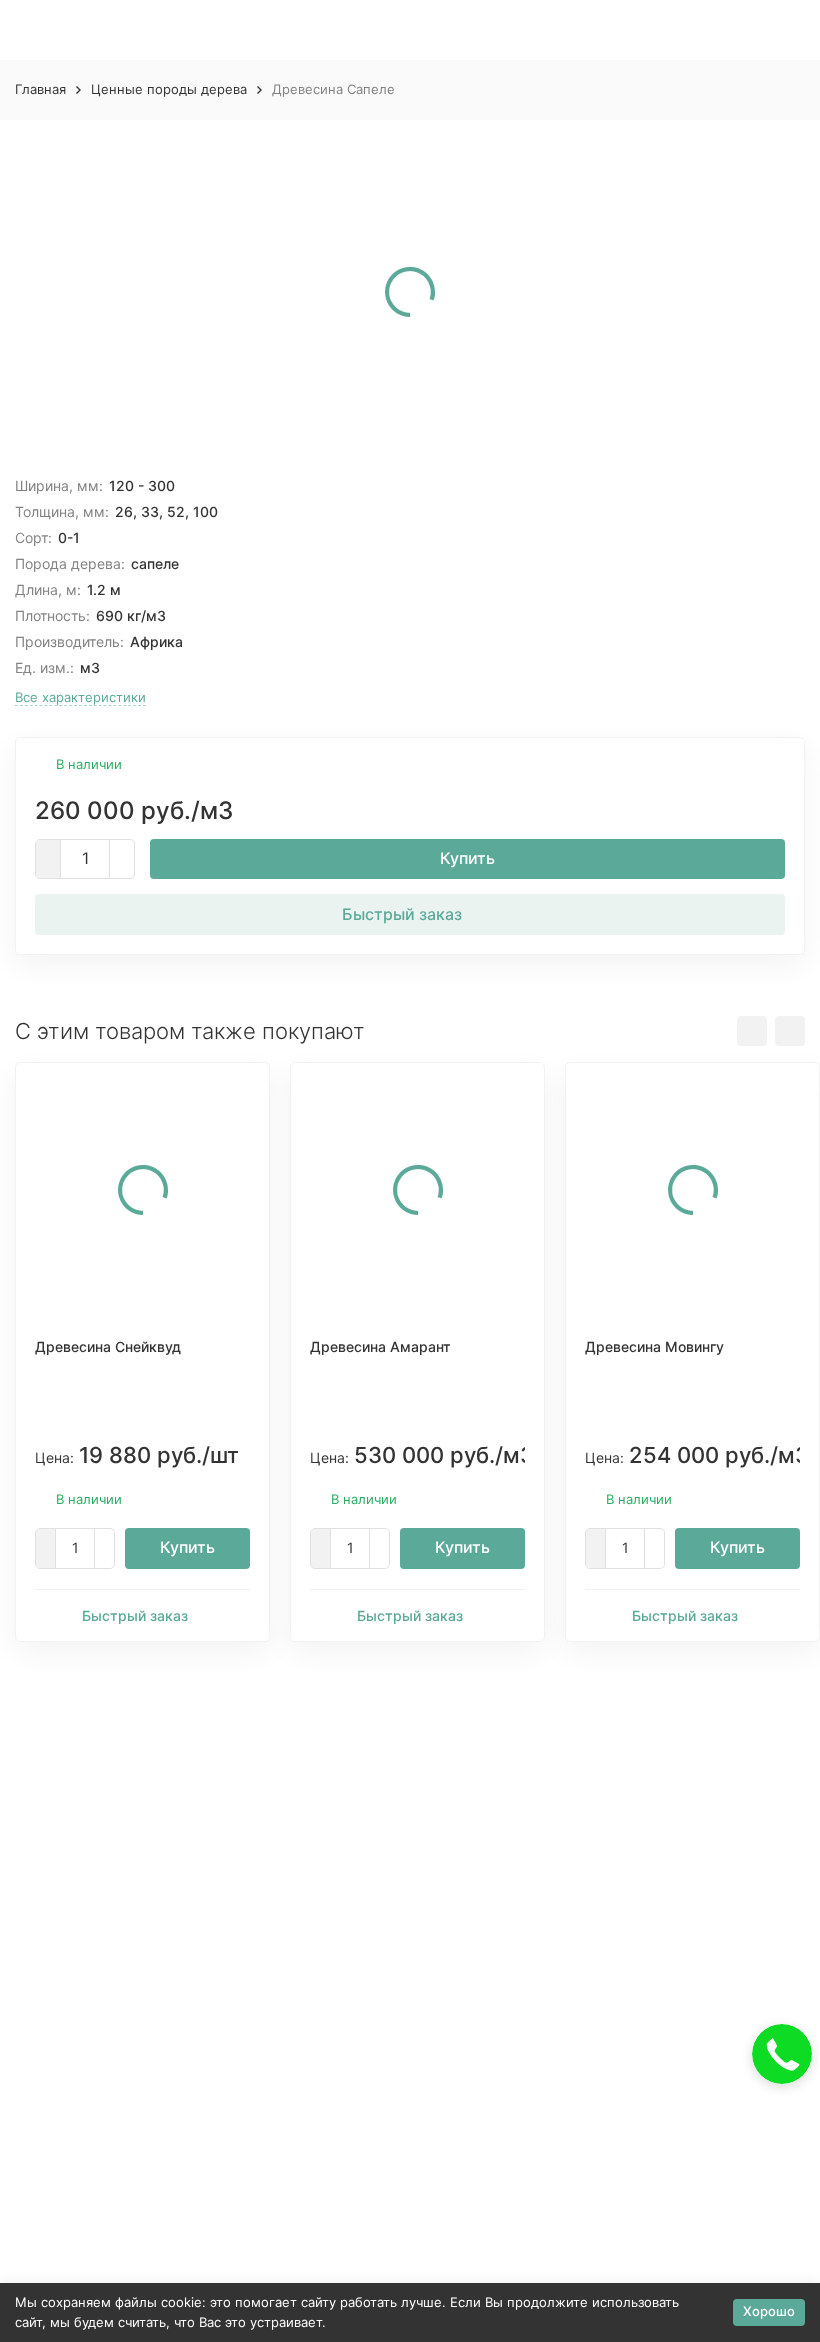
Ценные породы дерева (169, 89)
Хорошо (769, 2311)
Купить (467, 858)
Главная (40, 89)
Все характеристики (80, 697)
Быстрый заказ (402, 914)
